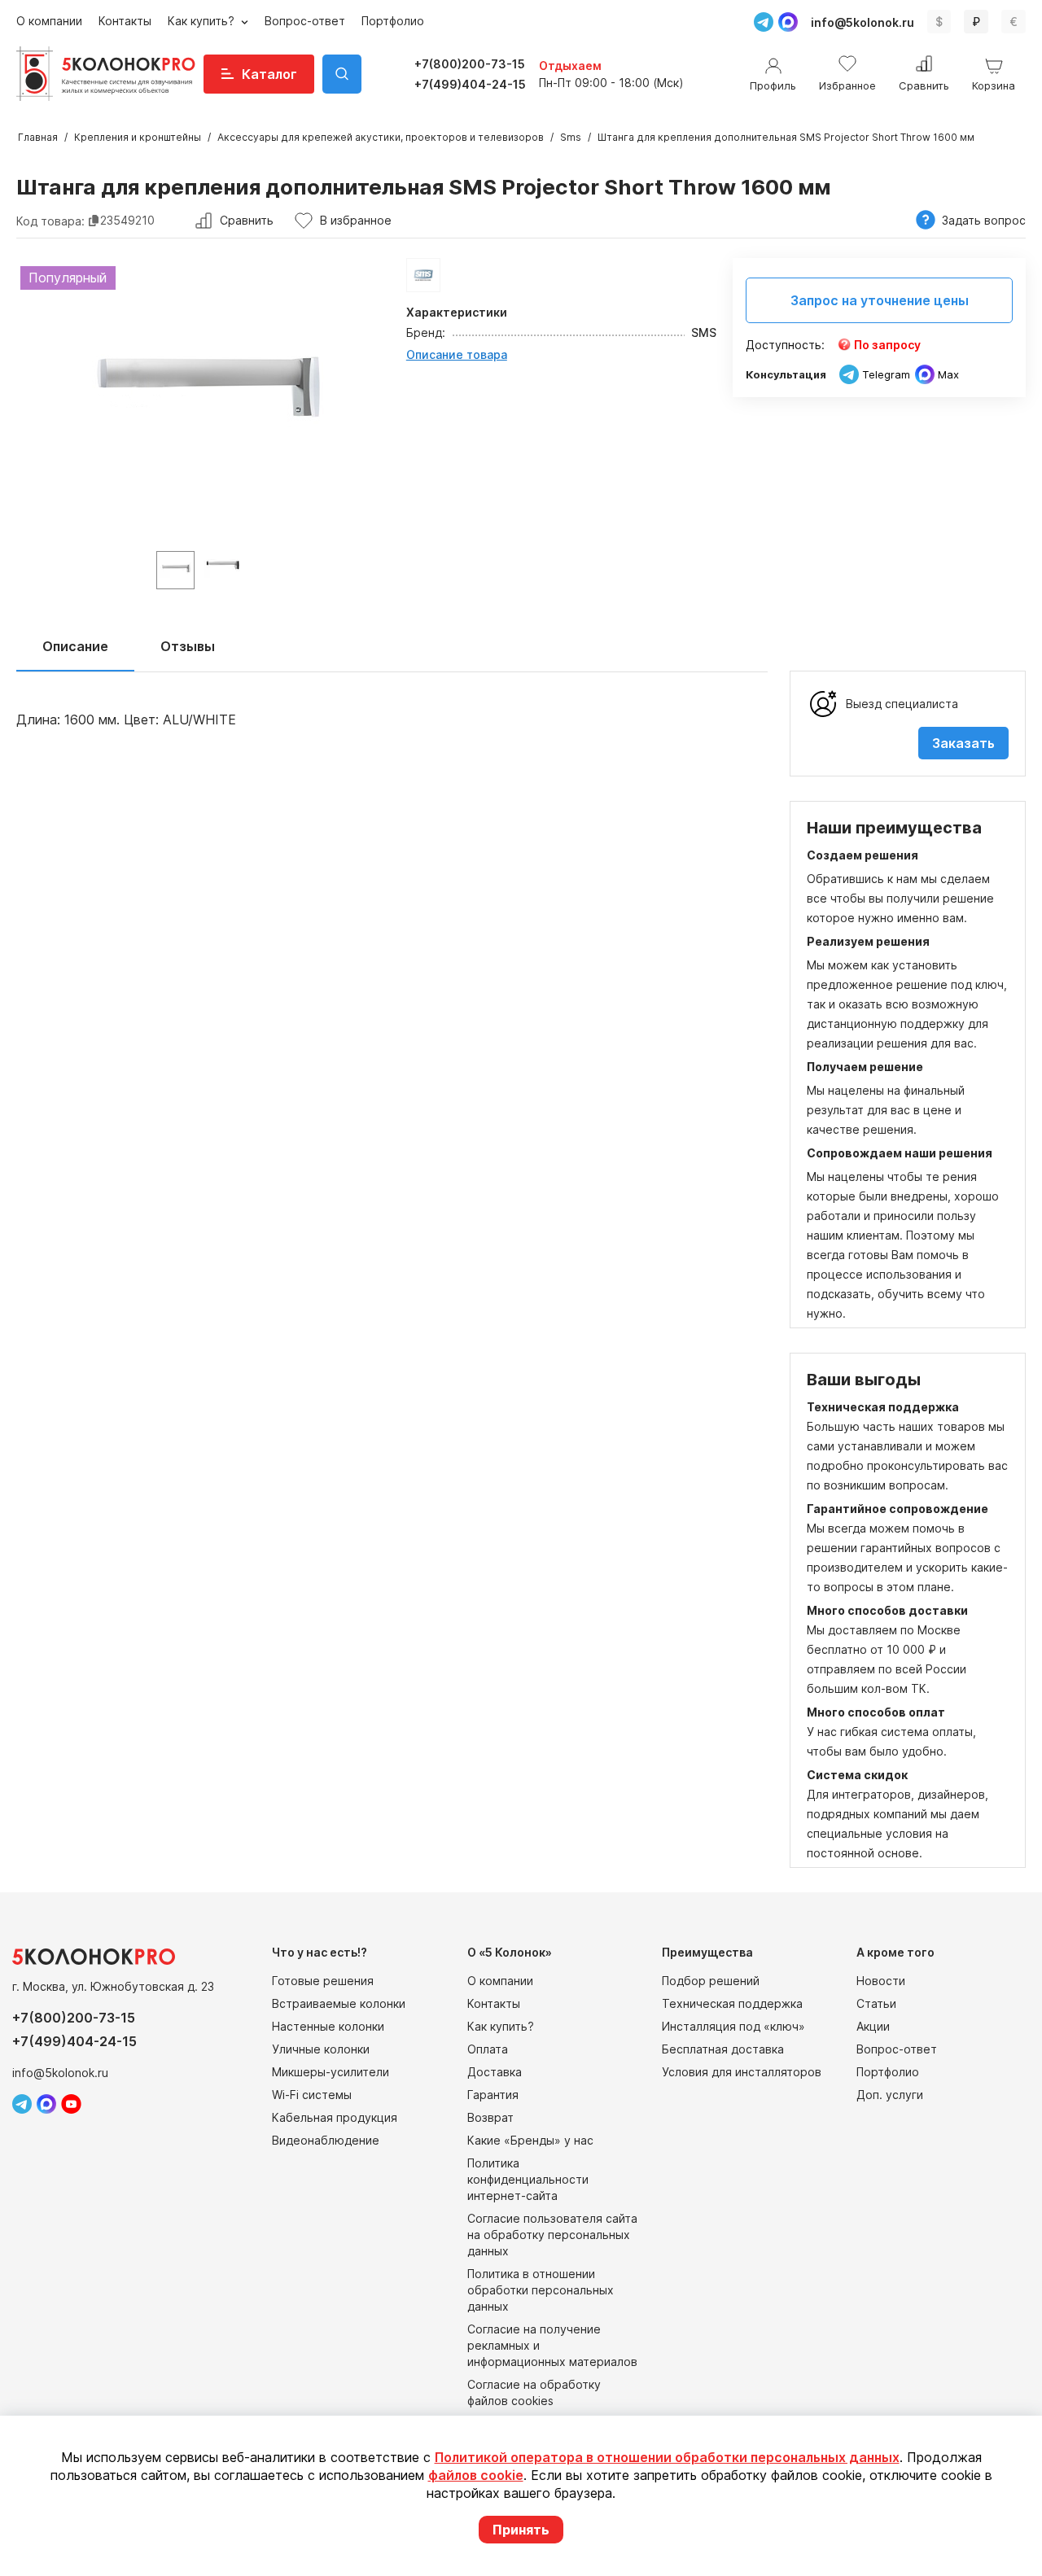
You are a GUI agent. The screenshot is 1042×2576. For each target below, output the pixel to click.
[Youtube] (71, 2104)
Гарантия (493, 2095)
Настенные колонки (328, 2026)
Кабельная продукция (335, 2117)
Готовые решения (323, 1981)
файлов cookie (476, 2475)
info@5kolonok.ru (862, 22)
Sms (571, 137)
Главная (38, 137)
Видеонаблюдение (326, 2140)
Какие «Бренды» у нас (530, 2140)
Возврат (490, 2117)
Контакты (125, 21)
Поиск (342, 74)
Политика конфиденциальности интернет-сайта (528, 2179)
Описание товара (457, 354)
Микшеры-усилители (331, 2072)
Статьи (876, 2003)
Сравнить (247, 220)
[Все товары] (423, 275)
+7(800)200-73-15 (470, 64)
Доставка (495, 2072)
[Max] (788, 22)
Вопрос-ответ (305, 21)
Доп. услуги (890, 2095)
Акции (873, 2026)
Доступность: (785, 345)
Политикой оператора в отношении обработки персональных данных (667, 2457)
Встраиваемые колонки (339, 2003)
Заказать (963, 743)
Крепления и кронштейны (138, 137)
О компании (49, 21)
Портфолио (393, 21)
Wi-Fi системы (312, 2095)
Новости (881, 1981)
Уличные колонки (321, 2049)
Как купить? (203, 21)
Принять (521, 2530)
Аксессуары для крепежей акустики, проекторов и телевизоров (381, 137)
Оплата (488, 2049)
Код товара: (50, 220)
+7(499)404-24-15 (470, 84)
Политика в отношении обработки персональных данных (541, 2290)
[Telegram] (764, 22)
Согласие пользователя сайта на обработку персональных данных (552, 2235)
